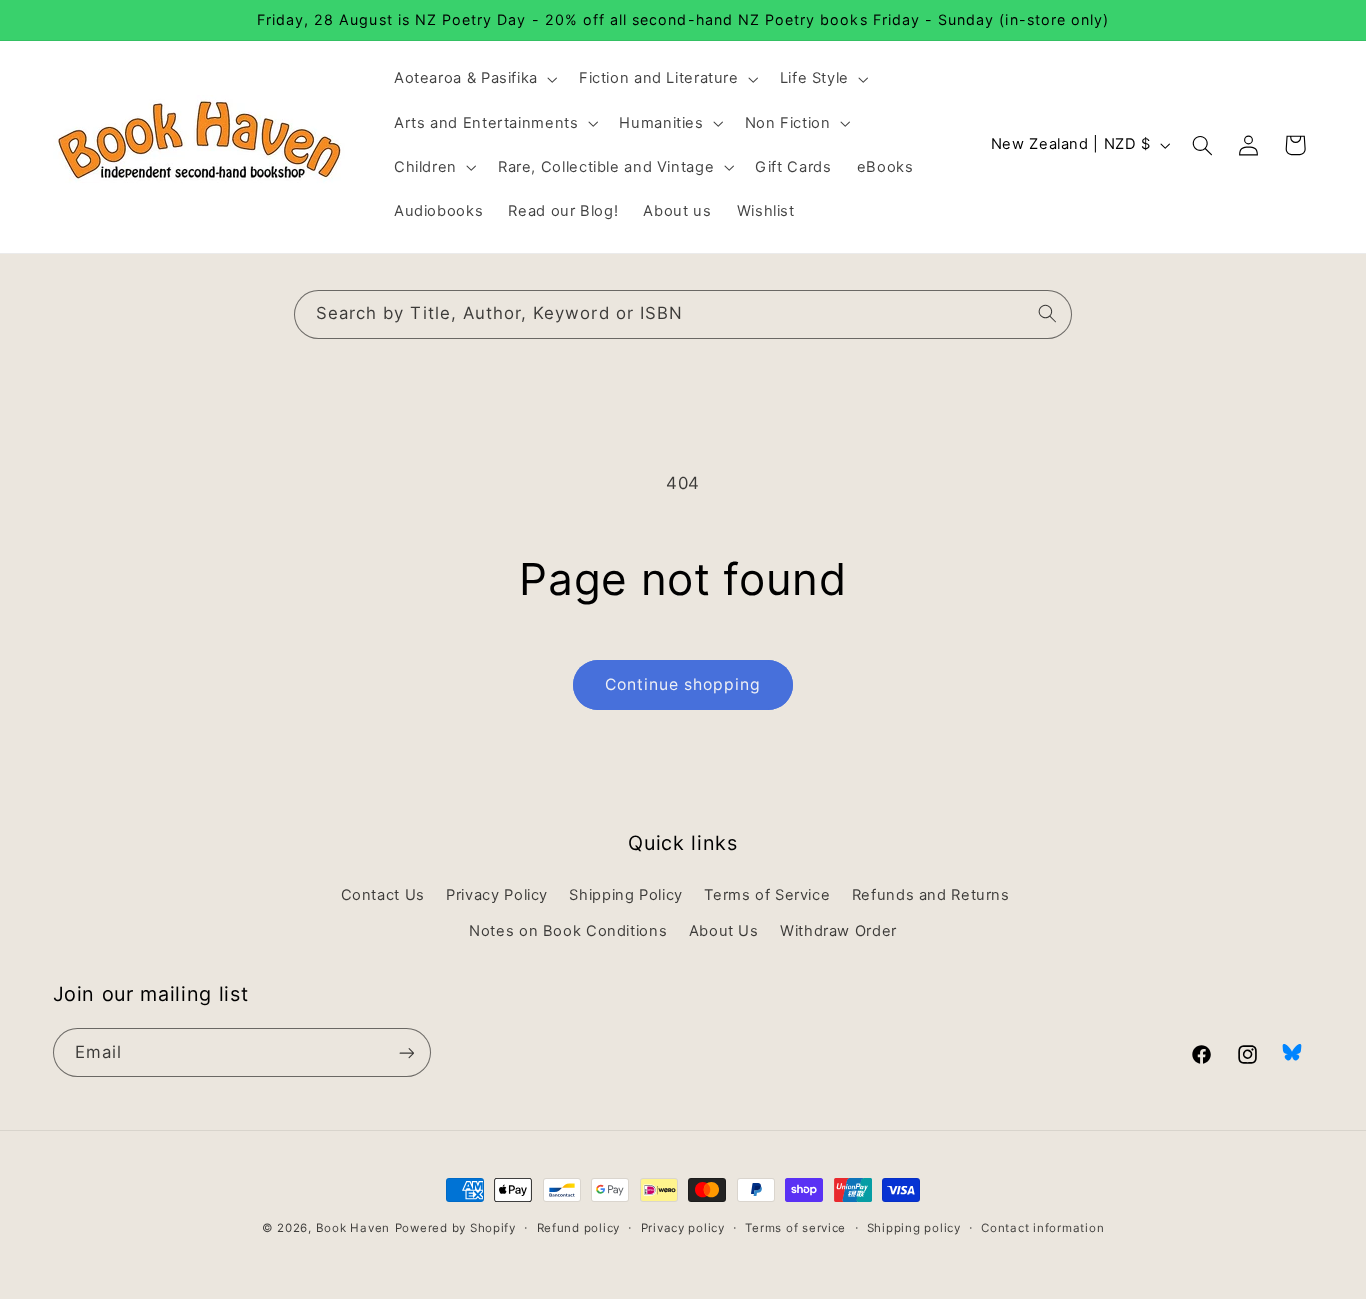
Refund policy (579, 1228)
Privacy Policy (497, 895)
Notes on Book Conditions (568, 931)
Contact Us (383, 895)
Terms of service (795, 1228)
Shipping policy (914, 1228)
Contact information (1042, 1228)
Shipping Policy (625, 895)
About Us (724, 931)
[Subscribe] (406, 1052)
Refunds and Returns (931, 895)
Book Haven (353, 1228)
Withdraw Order (838, 931)
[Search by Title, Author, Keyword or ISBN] (1048, 314)
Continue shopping (683, 684)
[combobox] (683, 314)
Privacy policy (683, 1228)
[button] (473, 79)
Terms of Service (767, 895)
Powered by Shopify (455, 1228)
